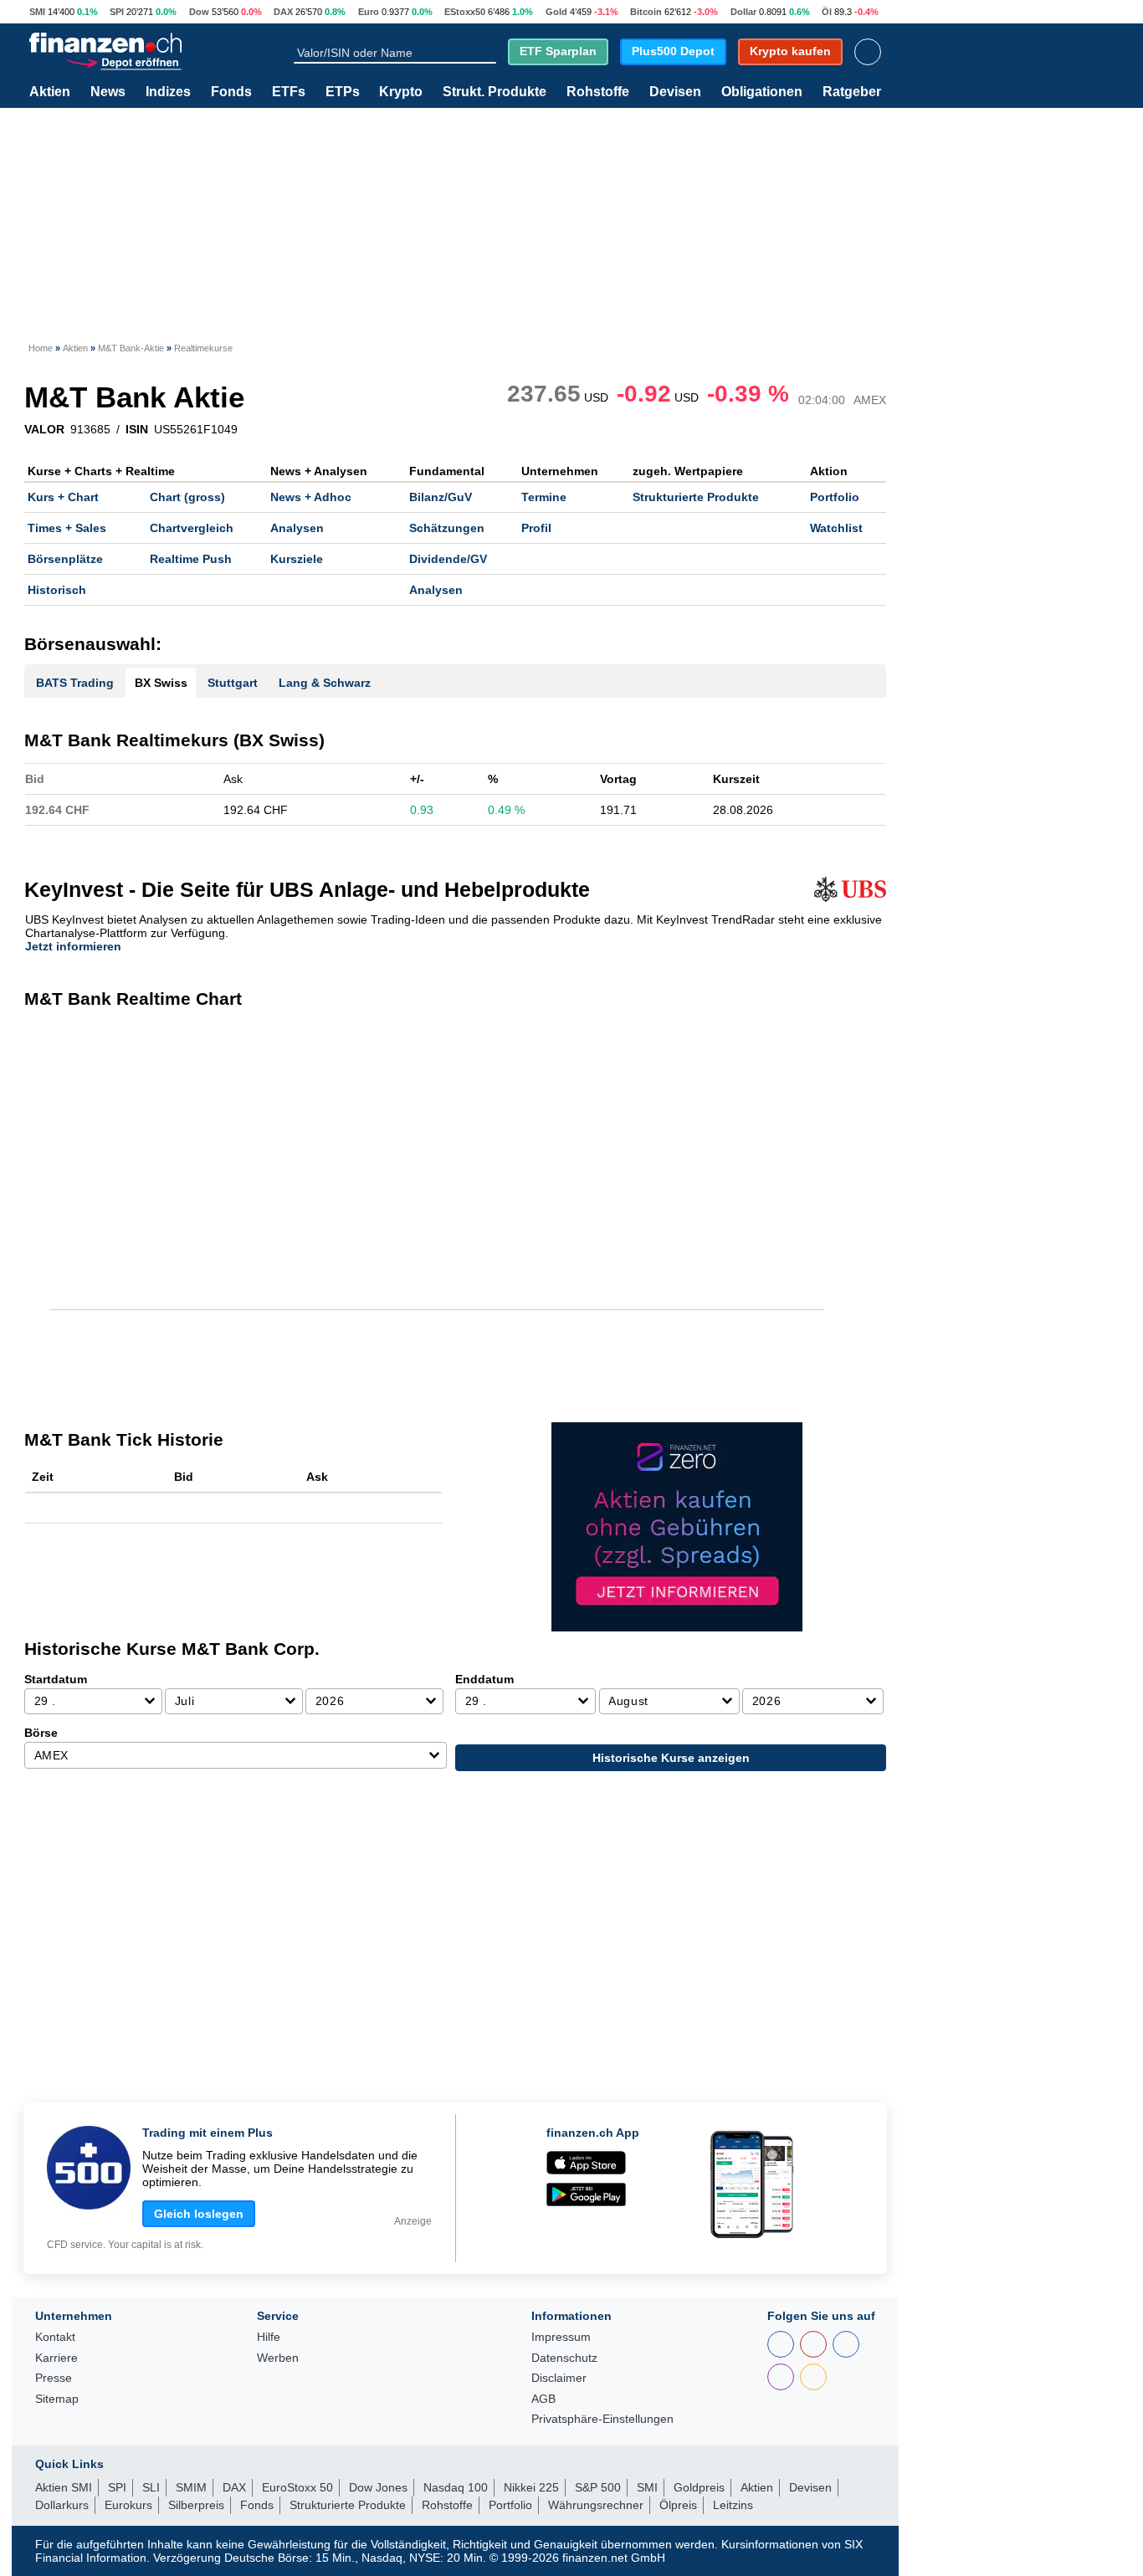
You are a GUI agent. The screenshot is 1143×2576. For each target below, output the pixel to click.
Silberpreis (196, 2505)
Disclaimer (559, 2378)
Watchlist (836, 528)
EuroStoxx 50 (297, 2487)
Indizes (168, 92)
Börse (41, 1733)
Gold (556, 12)
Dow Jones (378, 2487)
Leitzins (733, 2505)
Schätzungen (447, 528)
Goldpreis (699, 2487)
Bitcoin (646, 12)
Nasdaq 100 (456, 2487)
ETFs (289, 92)
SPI (117, 12)
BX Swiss (161, 683)
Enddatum (484, 1679)
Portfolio (835, 497)
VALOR (44, 429)
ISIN (137, 429)
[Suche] (489, 52)
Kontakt (55, 2337)
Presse (54, 2378)
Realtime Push (191, 559)
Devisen (675, 92)
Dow (199, 12)
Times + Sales (67, 528)
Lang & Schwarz (325, 683)
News (108, 92)
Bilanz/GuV (441, 497)
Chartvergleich (192, 528)
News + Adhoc (311, 497)
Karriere (56, 2358)
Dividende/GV (448, 559)
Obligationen (762, 92)
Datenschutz (564, 2358)
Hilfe (269, 2337)
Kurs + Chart (63, 497)
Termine (544, 497)
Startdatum (56, 1679)
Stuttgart (233, 683)
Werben (278, 2358)
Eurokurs (128, 2505)
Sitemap (57, 2399)
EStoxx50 (465, 12)
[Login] (868, 52)
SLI (151, 2487)
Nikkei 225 (531, 2487)
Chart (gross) (187, 497)
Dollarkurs (62, 2505)
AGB (543, 2399)
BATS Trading (75, 683)
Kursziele (297, 559)
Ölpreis (678, 2505)
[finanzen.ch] (105, 43)
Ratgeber (852, 92)
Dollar (743, 12)
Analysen (297, 528)
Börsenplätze (65, 559)
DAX (283, 12)
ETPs (343, 92)
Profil (536, 528)
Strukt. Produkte (495, 92)
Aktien (50, 92)
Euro (369, 12)
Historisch (57, 590)
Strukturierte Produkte (696, 497)
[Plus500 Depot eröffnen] (123, 61)
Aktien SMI (64, 2487)
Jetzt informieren (73, 946)
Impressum (561, 2337)
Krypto (401, 92)
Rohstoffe (598, 92)
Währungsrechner (596, 2505)
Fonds (231, 92)
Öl (827, 12)
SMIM (191, 2487)
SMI (37, 12)
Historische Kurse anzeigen (671, 1758)
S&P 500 (598, 2487)
